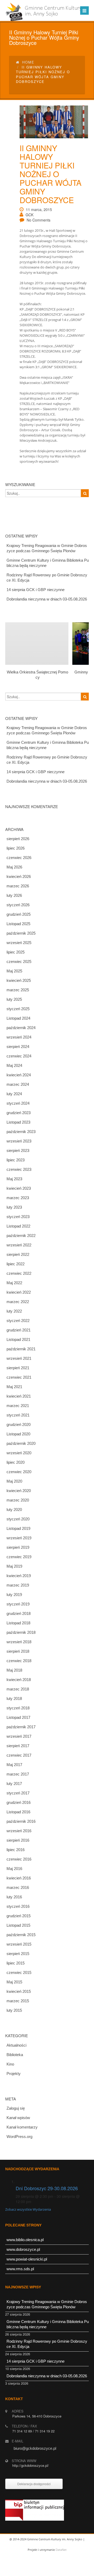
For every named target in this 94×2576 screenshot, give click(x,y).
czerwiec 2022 (19, 1273)
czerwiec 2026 (19, 858)
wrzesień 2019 (19, 1538)
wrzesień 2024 (19, 1037)
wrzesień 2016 (19, 1831)
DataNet (61, 2550)
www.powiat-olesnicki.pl (27, 2259)
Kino (10, 2064)
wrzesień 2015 (19, 1944)
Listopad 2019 (18, 1528)
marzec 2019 (18, 1585)
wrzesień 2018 (19, 1642)
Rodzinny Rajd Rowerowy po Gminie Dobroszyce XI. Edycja (47, 578)
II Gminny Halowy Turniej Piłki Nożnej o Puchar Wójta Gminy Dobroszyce (51, 174)
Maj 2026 (14, 867)
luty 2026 (14, 895)
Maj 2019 (14, 1566)
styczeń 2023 (18, 1217)
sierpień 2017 (18, 1746)
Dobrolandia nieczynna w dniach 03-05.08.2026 (47, 599)
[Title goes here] (50, 122)
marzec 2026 (18, 886)
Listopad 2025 (18, 924)
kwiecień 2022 (19, 1292)
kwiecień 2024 (19, 1075)
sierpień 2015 (18, 1954)
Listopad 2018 (18, 1623)
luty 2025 (14, 999)
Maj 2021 (14, 1387)
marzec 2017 (18, 1774)
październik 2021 (21, 1349)
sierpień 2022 (18, 1254)
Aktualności (16, 2045)
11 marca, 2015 (39, 209)
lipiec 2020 (16, 1462)
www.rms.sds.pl (20, 2269)
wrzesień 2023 (19, 1141)
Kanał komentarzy (22, 2127)
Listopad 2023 (18, 1122)
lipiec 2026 (16, 848)
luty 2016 (14, 1897)
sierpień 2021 (18, 1368)
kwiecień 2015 (19, 1991)
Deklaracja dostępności (34, 2484)
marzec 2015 (18, 2001)
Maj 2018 (14, 1670)
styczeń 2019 (18, 1604)
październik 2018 (21, 1632)
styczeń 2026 (18, 905)
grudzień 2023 (19, 1113)
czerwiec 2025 (19, 962)
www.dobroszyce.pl (23, 2249)
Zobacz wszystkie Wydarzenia (28, 2209)
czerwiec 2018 (19, 1661)
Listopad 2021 (18, 1339)
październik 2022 (21, 1236)
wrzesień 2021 (19, 1358)
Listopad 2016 (18, 1812)
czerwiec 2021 (19, 1377)
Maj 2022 (14, 1283)
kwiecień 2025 (19, 980)
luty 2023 (14, 1207)
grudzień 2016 (19, 1802)
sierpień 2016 (18, 1840)
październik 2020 (21, 1443)
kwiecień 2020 (19, 1491)
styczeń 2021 (18, 1415)
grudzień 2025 (19, 914)
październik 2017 (21, 1727)
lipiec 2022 (16, 1264)
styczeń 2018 (18, 1708)
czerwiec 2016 (19, 1859)
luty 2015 (14, 2010)
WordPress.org (19, 2137)
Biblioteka (15, 2055)
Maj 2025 (14, 971)
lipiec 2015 (16, 1963)
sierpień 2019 (18, 1547)
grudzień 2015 (19, 1916)
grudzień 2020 (19, 1424)
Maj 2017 (14, 1765)
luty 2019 (14, 1595)
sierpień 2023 (18, 1150)
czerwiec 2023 (19, 1169)
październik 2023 (21, 1132)
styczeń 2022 (18, 1321)
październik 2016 (21, 1821)
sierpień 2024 (18, 1047)
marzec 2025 (18, 990)
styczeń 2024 (18, 1103)
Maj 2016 (14, 1869)
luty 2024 (14, 1094)
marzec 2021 (18, 1406)
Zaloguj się (16, 2108)
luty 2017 (14, 1784)
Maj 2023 (14, 1179)
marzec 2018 (18, 1689)
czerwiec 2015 (19, 1972)
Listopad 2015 (18, 1925)
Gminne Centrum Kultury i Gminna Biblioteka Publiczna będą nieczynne (48, 563)
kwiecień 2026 (19, 876)
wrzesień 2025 (19, 943)
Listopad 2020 (18, 1434)
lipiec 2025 (16, 952)
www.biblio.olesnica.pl (25, 2240)
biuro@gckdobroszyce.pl (35, 2448)
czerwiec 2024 (19, 1056)
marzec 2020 (18, 1500)
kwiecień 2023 (19, 1188)
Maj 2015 (14, 1982)
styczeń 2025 (18, 1009)
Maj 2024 (14, 1065)
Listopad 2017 (18, 1717)
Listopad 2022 (18, 1226)
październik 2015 (21, 1935)
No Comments (39, 220)
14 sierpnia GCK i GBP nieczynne (36, 590)
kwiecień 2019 (19, 1576)
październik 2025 (21, 933)
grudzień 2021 (19, 1330)
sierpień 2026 (18, 839)
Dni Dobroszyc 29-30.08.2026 (47, 2188)
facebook (46, 2571)
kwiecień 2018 (19, 1680)
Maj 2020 (14, 1481)
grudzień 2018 (19, 1613)
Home (28, 62)
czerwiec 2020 (19, 1472)
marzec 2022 (18, 1302)
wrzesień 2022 (19, 1245)
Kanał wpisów (18, 2118)
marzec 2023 (18, 1198)
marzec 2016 (18, 1887)
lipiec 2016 (16, 1850)
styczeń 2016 (18, 1906)
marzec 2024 (18, 1084)
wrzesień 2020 (19, 1453)
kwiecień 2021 (19, 1396)
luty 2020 (14, 1510)
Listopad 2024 (18, 1018)
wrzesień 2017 (19, 1736)
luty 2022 (14, 1311)
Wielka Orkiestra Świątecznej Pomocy (37, 675)
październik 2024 (21, 1028)
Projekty (14, 2074)
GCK (30, 215)
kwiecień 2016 (19, 1878)
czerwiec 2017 (19, 1755)
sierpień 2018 (18, 1651)
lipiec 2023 (16, 1160)
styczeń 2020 (18, 1519)
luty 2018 (14, 1698)
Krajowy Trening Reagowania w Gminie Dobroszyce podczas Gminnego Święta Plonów (47, 548)
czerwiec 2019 (19, 1557)
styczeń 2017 (18, 1793)
